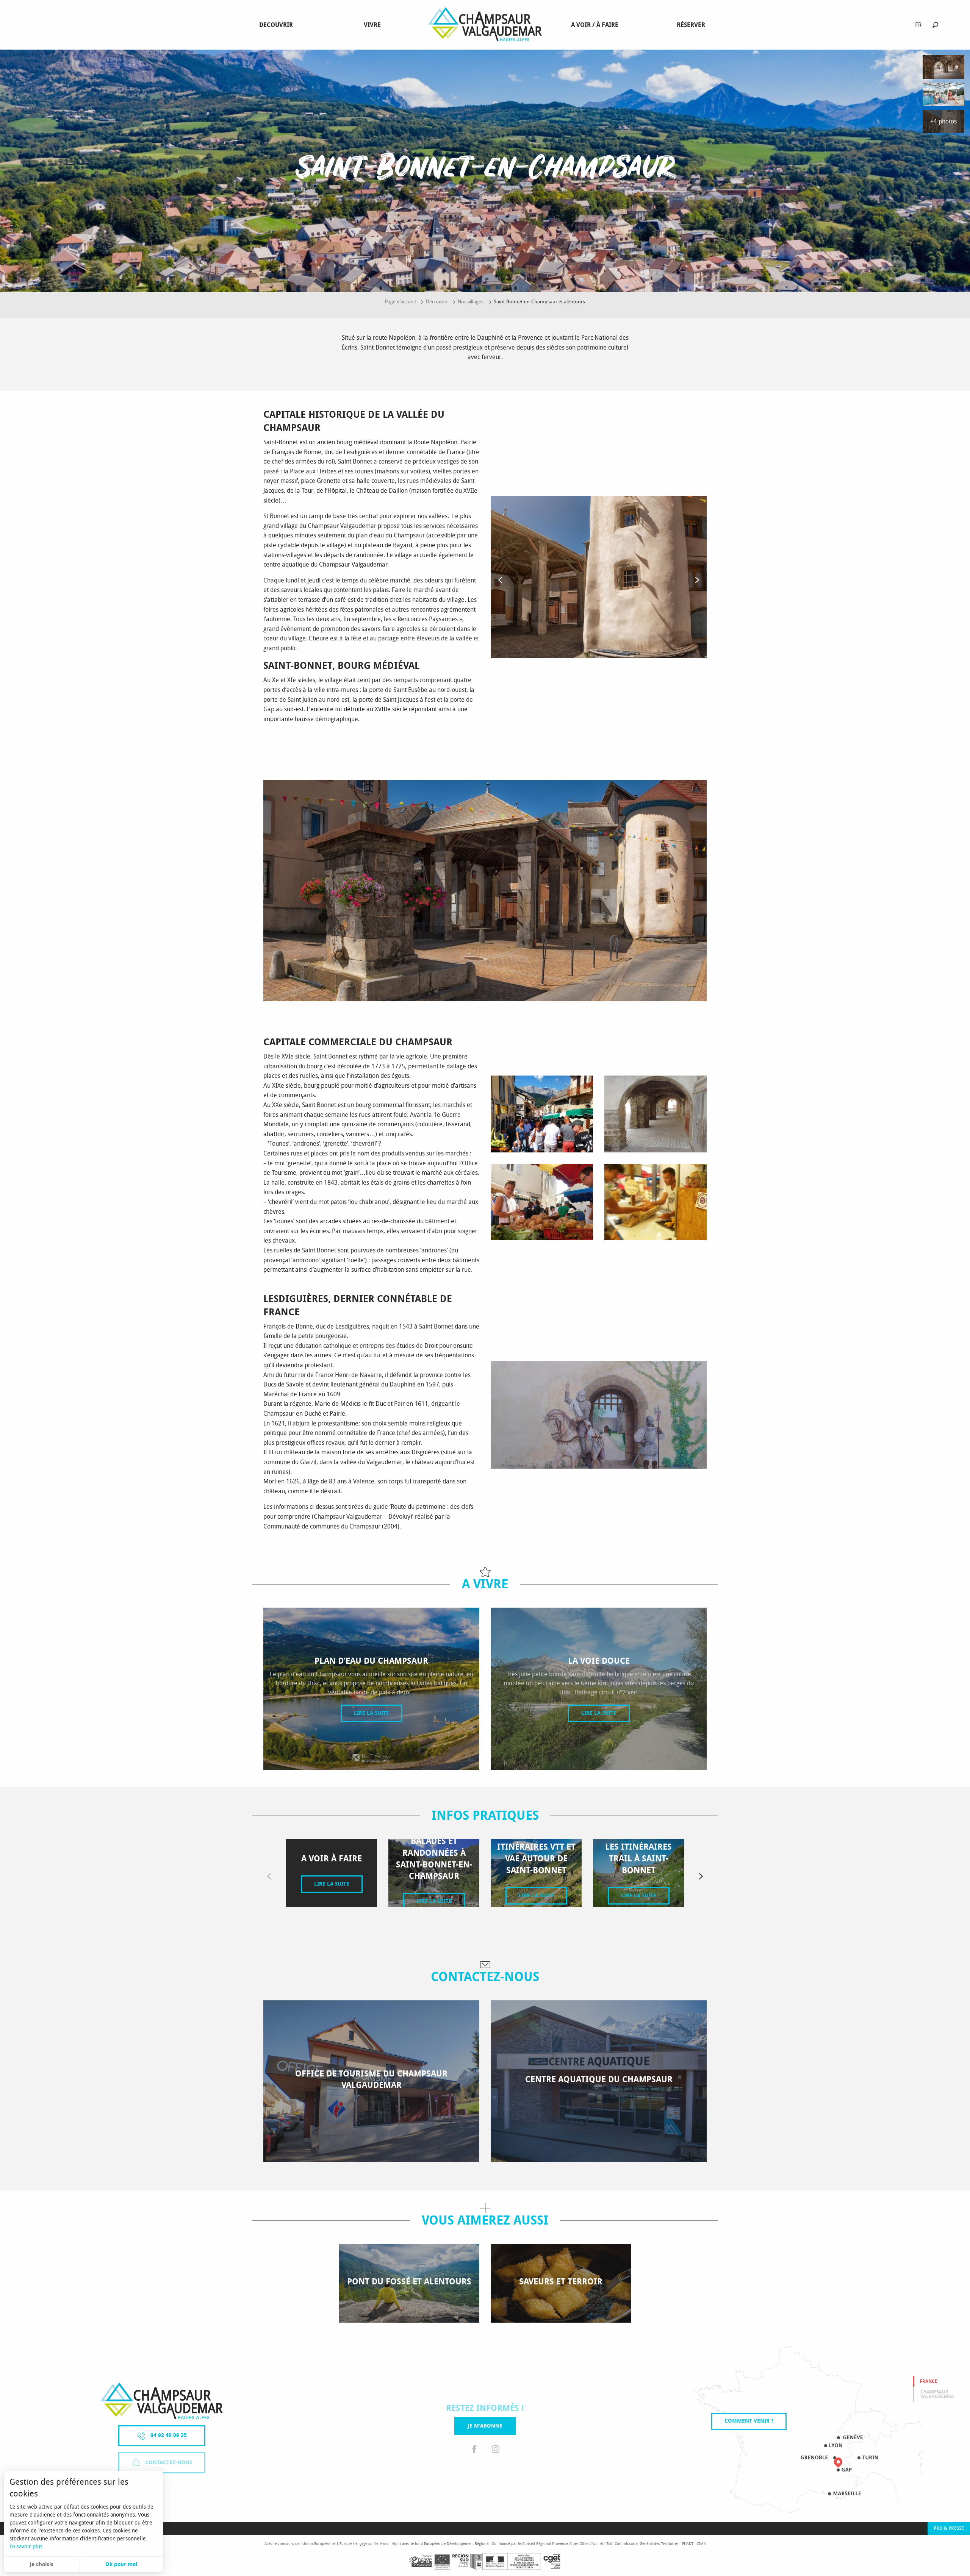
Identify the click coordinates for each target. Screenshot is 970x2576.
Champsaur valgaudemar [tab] (937, 2394)
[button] (935, 25)
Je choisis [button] (41, 2564)
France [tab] (929, 2381)
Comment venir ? (749, 2421)
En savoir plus (26, 2547)
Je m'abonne (485, 2426)
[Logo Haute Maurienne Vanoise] (162, 2401)
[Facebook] (474, 2450)
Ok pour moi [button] (121, 2564)
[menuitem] (278, 25)
